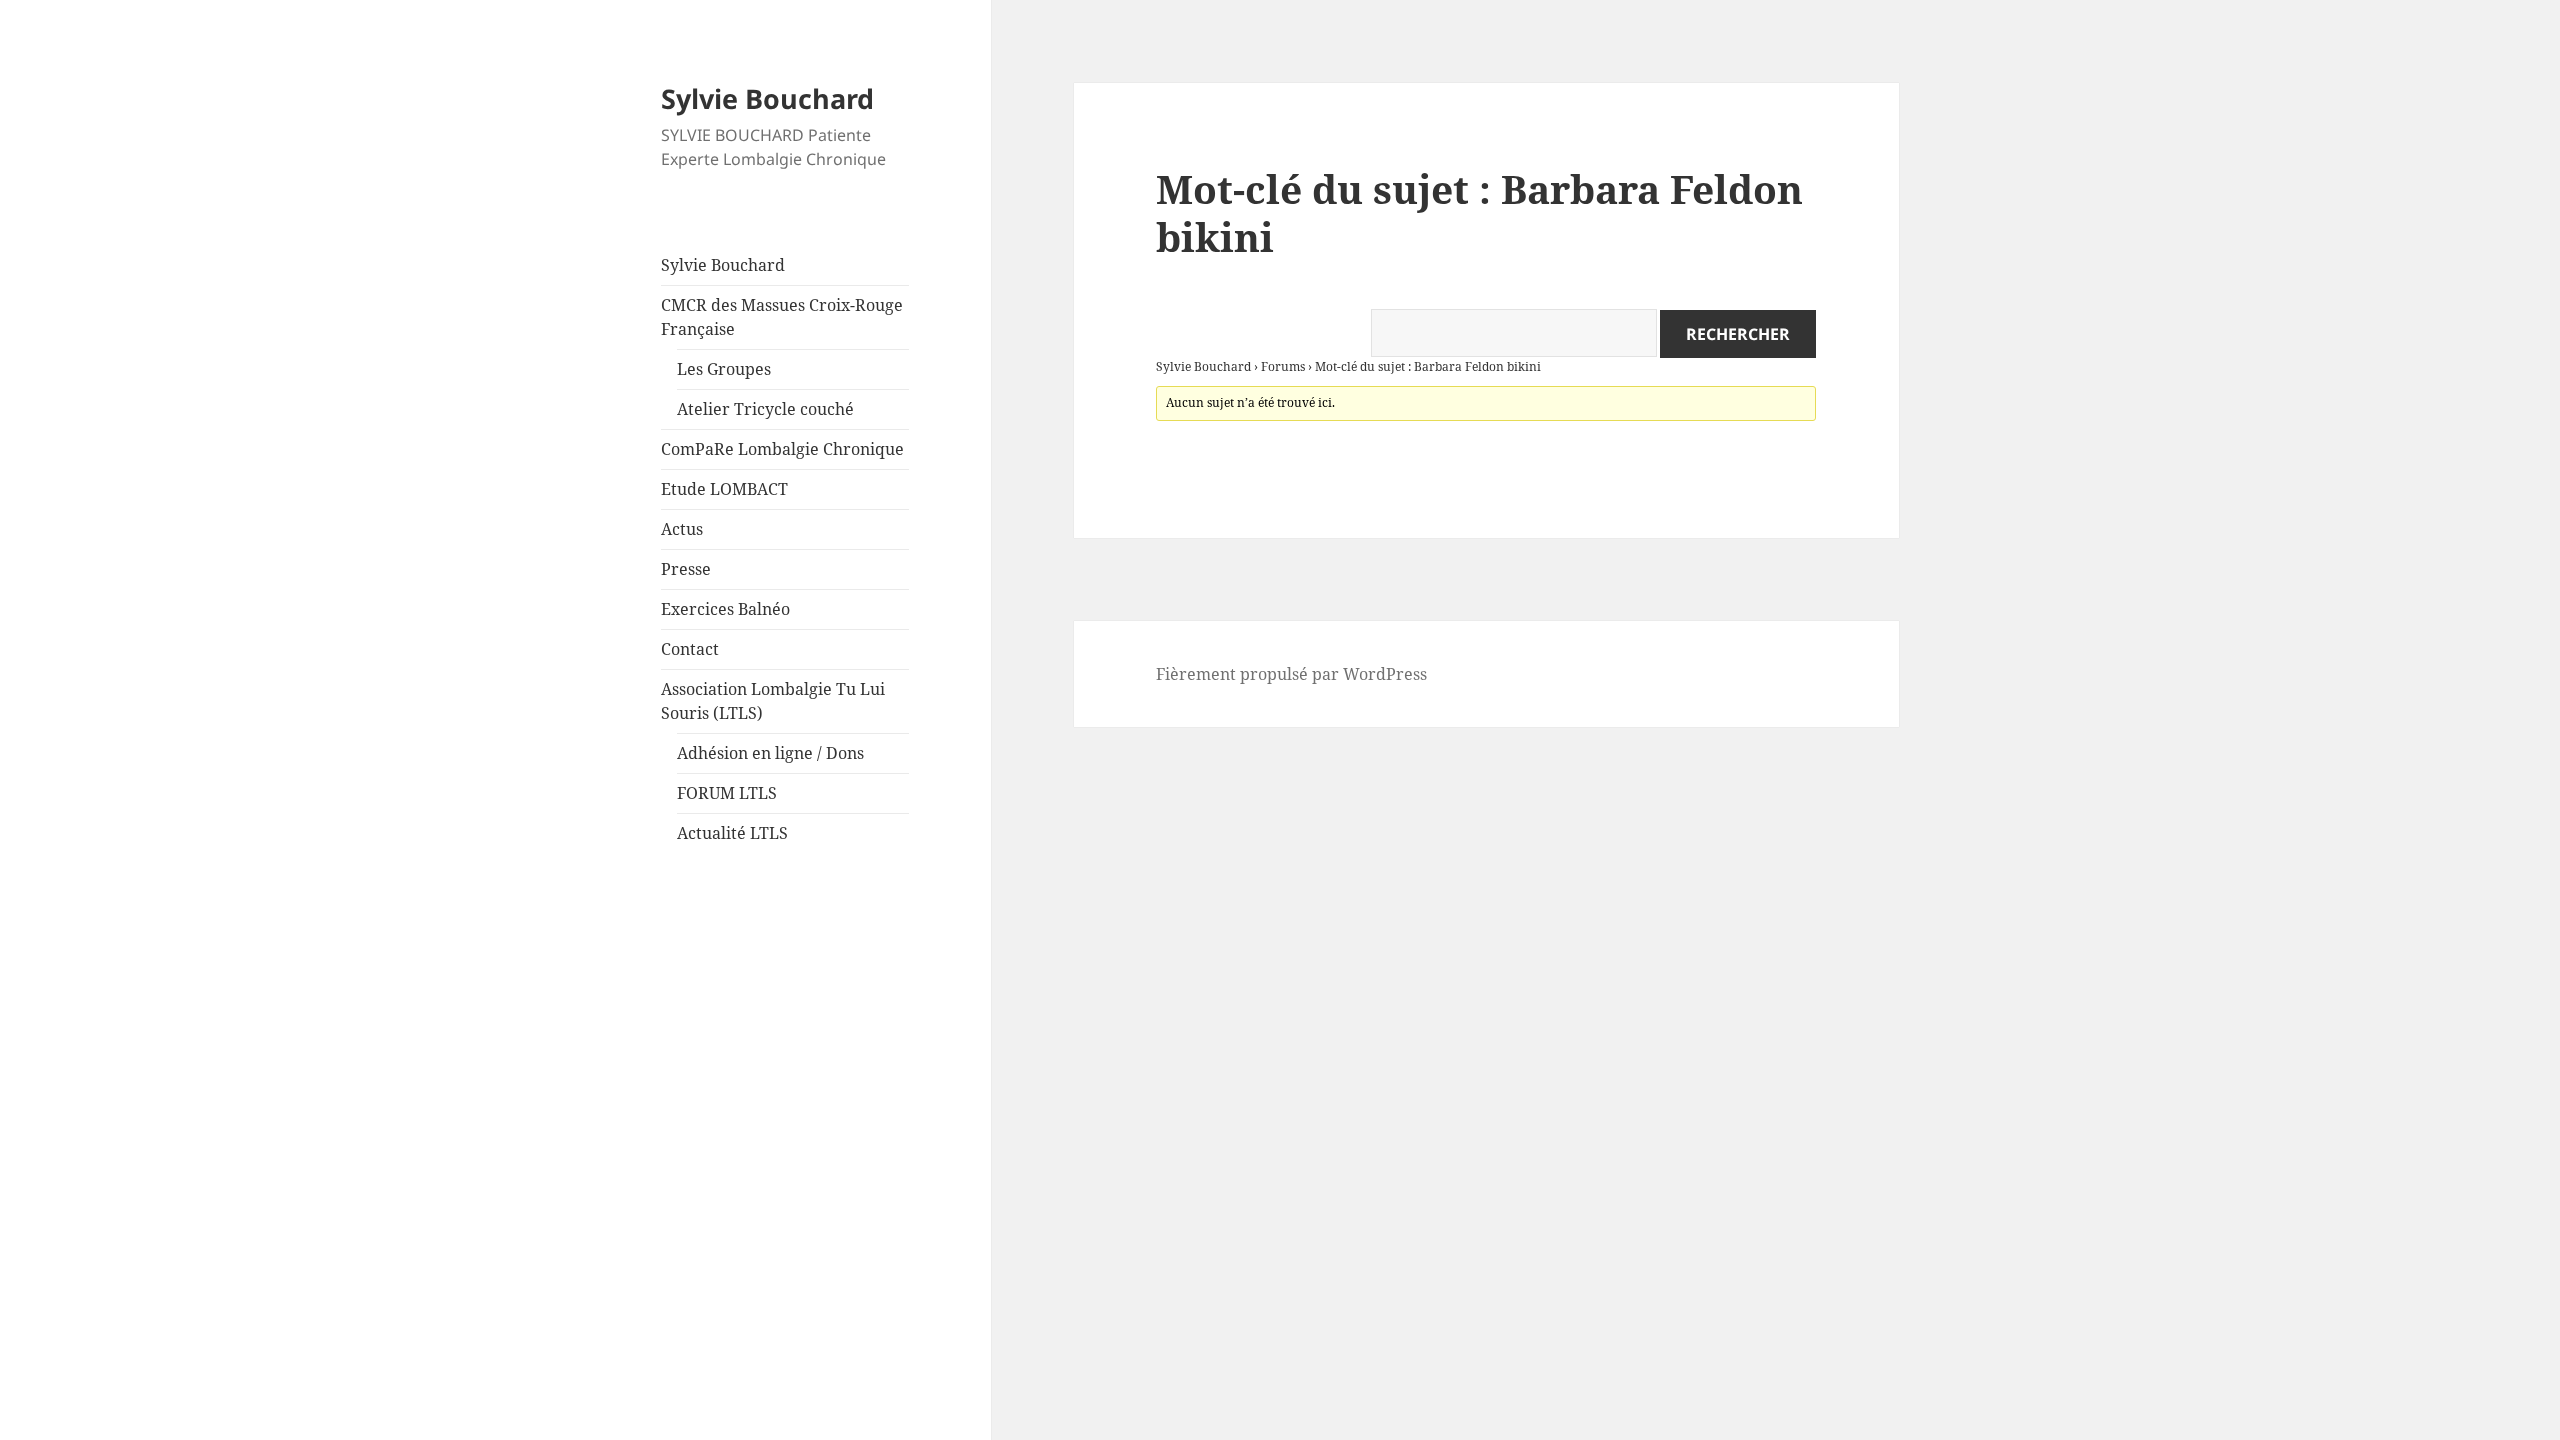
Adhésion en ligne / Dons (770, 753)
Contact (690, 649)
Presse (686, 569)
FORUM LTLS (727, 793)
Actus (682, 529)
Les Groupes (724, 369)
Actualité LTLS (732, 833)
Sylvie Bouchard (767, 98)
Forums (1283, 366)
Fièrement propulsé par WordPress (1291, 674)
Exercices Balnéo (725, 609)
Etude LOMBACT (724, 489)
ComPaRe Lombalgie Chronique (782, 449)
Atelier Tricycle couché (765, 409)
